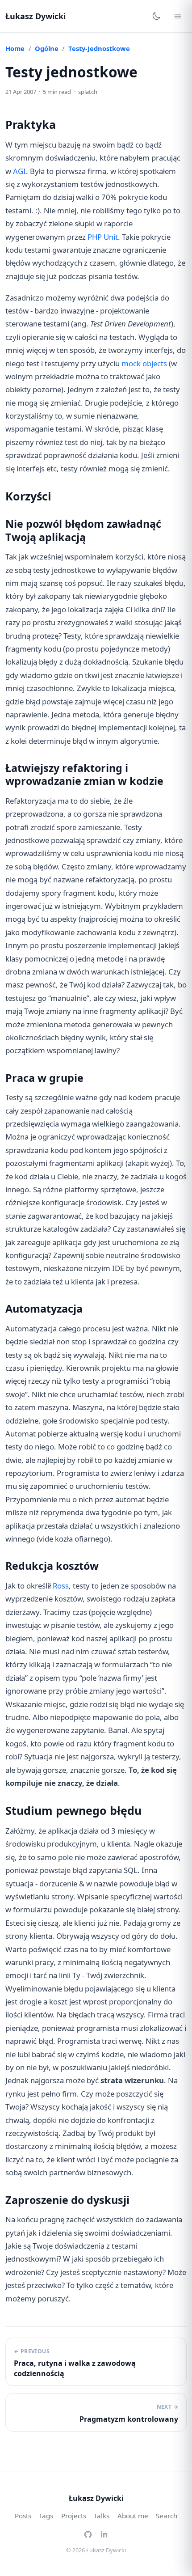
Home (15, 48)
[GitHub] (88, 2534)
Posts (23, 2516)
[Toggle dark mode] (156, 16)
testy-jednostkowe (99, 48)
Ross (61, 1586)
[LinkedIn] (104, 2534)
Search (167, 2516)
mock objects (144, 363)
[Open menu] (178, 16)
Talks (102, 2516)
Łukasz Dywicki (35, 16)
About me (133, 2516)
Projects (74, 2516)
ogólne (47, 48)
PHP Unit (103, 237)
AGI (19, 171)
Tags (46, 2516)
